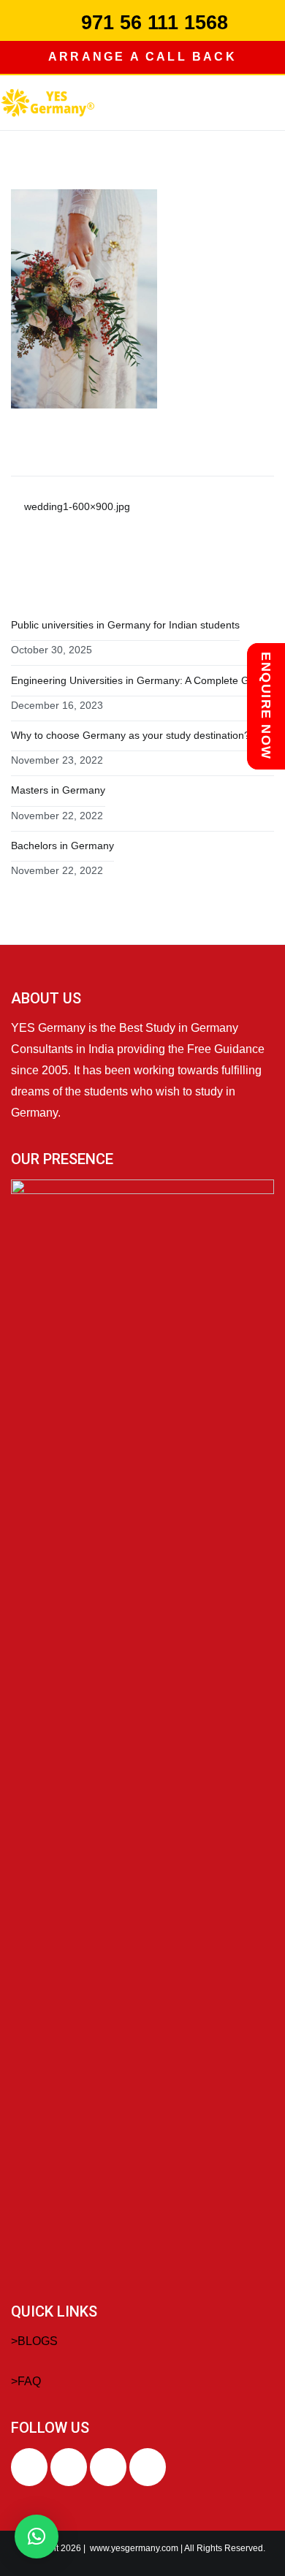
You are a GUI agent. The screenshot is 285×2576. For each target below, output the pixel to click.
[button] (37, 2537)
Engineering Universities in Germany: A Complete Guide (140, 680)
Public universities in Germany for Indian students (125, 625)
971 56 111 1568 (155, 23)
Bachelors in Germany (62, 846)
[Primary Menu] (270, 102)
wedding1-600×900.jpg (77, 506)
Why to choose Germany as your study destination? (130, 735)
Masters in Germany (58, 790)
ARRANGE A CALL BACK (142, 57)
